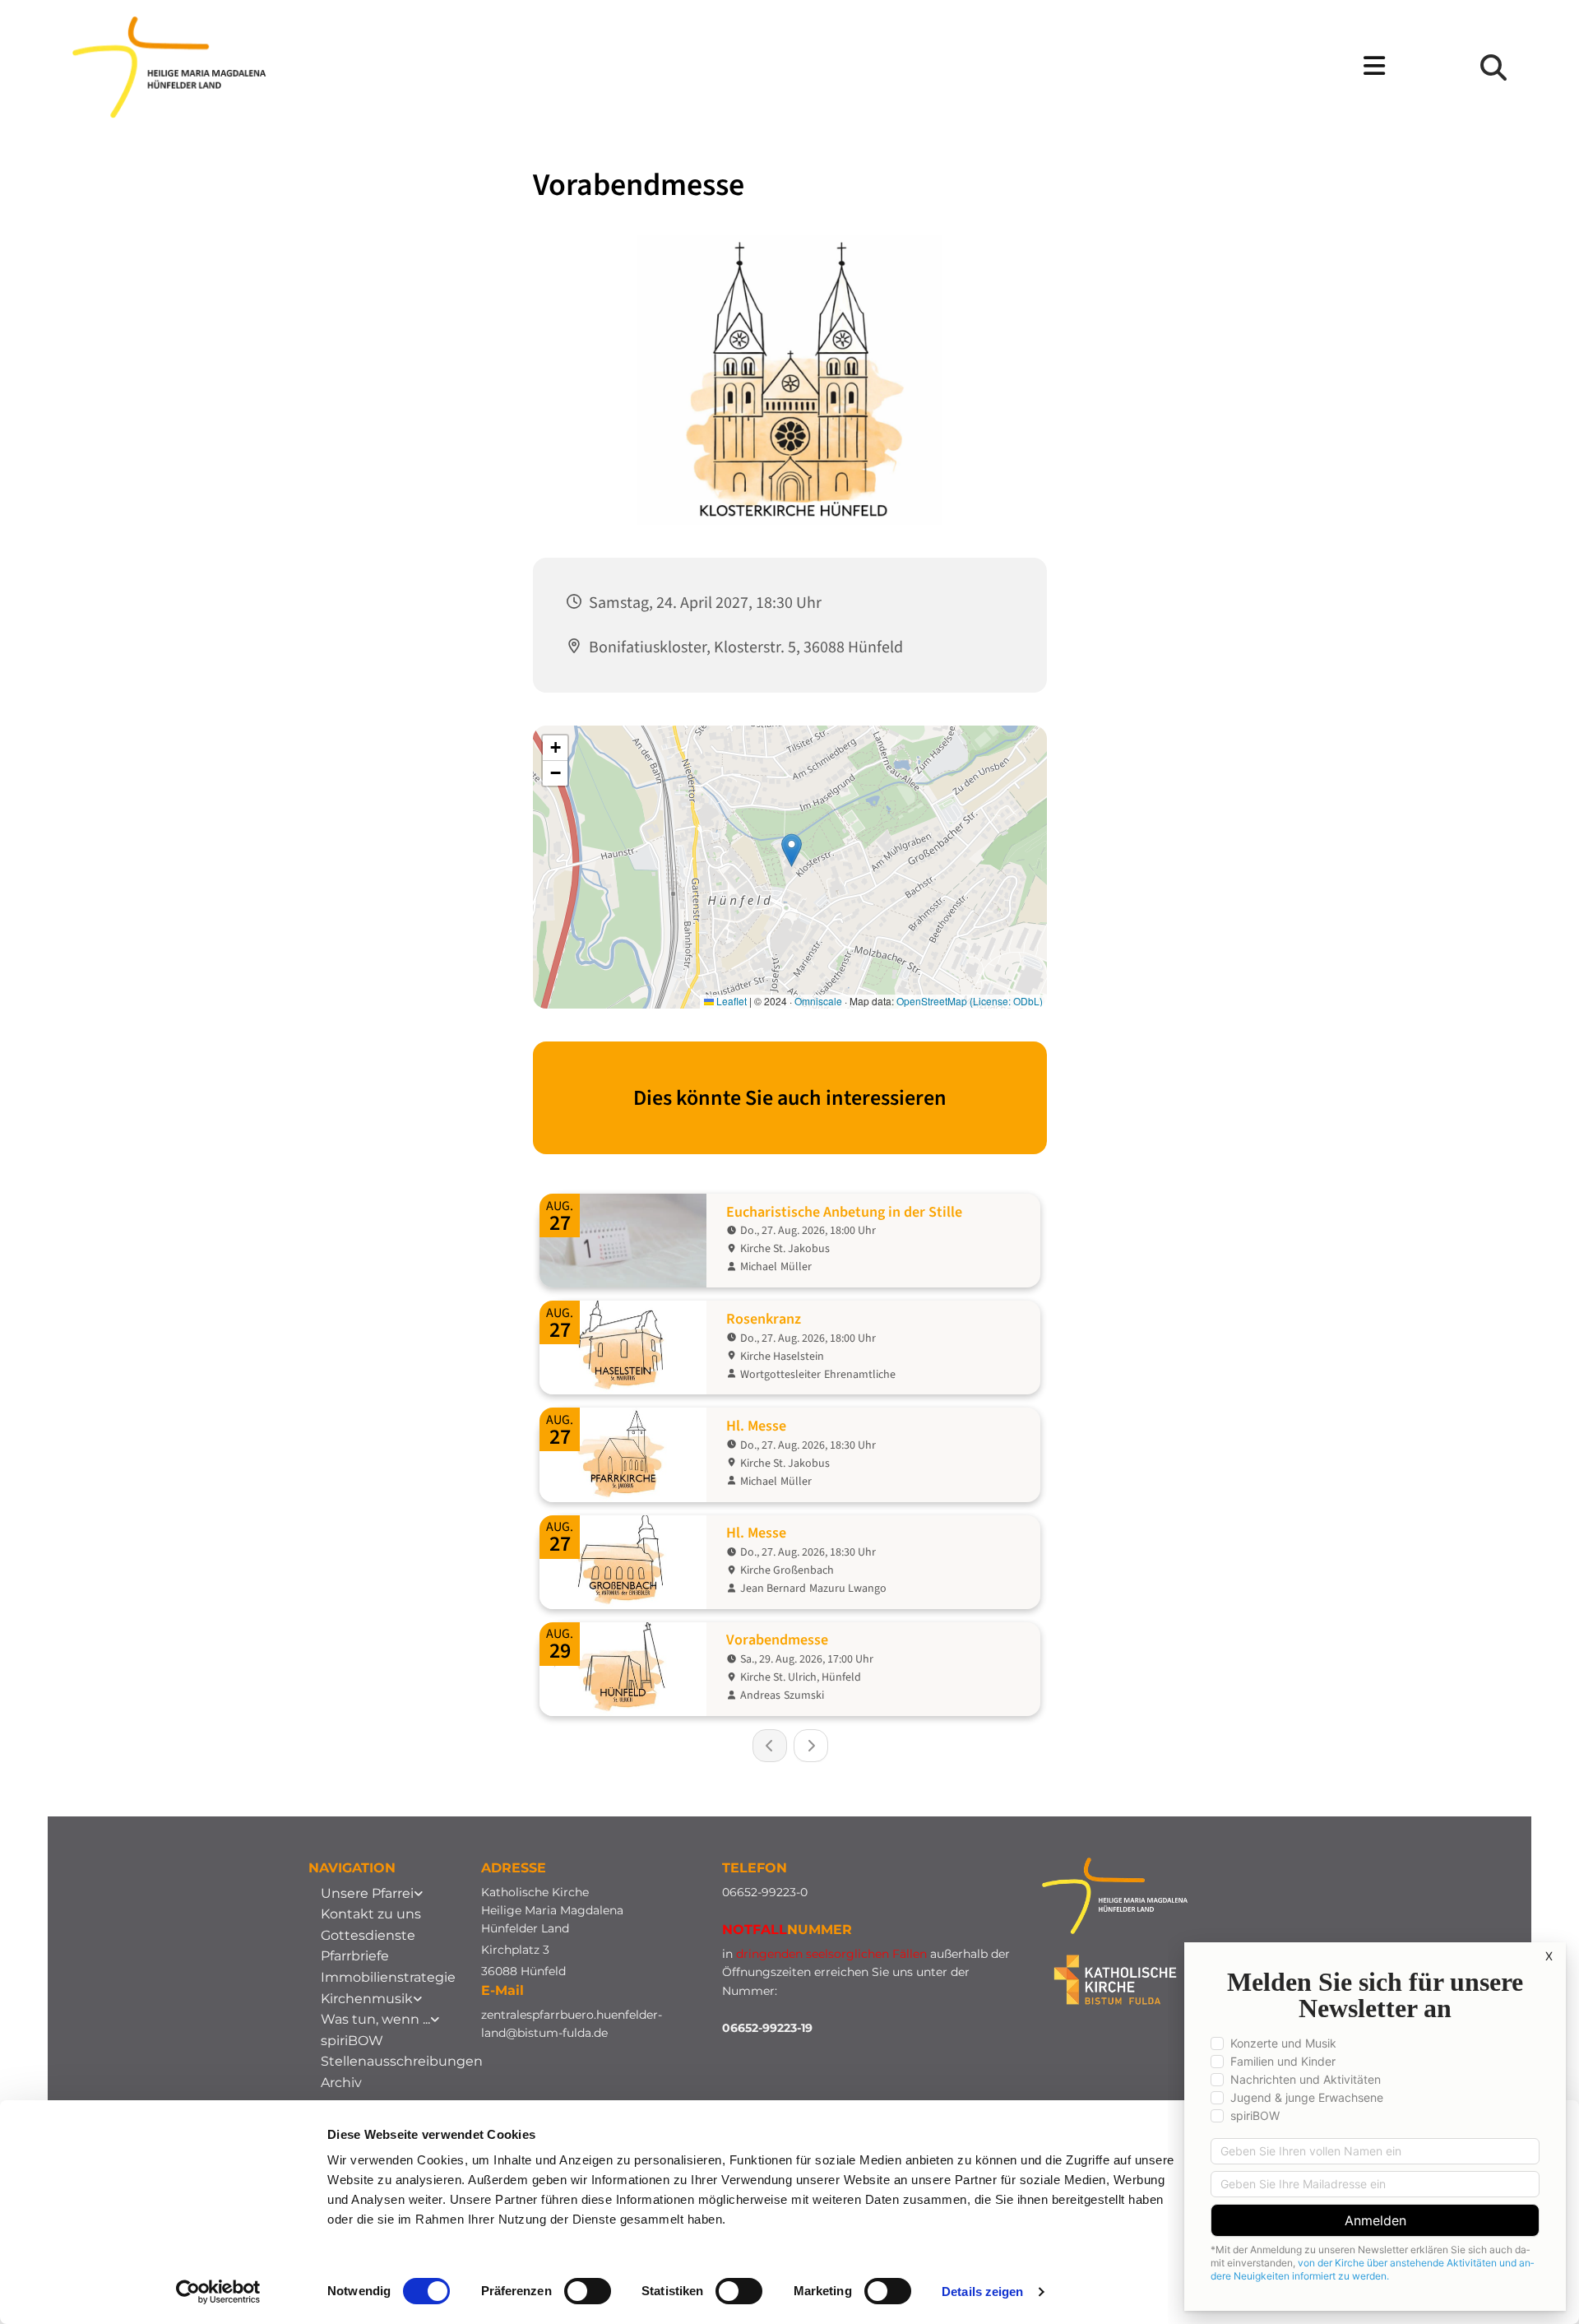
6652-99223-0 (769, 1892)
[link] (372, 1894)
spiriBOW (352, 2041)
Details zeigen (982, 2292)
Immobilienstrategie (388, 1977)
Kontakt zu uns (371, 1914)
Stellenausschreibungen (402, 2061)
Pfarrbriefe (355, 1956)
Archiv (341, 2083)
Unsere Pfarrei (367, 1893)
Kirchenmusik (367, 1999)
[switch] (588, 2291)
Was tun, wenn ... (375, 2019)
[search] (1493, 67)
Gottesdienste (368, 1935)
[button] (912, 67)
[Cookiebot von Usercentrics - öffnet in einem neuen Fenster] (218, 2292)
